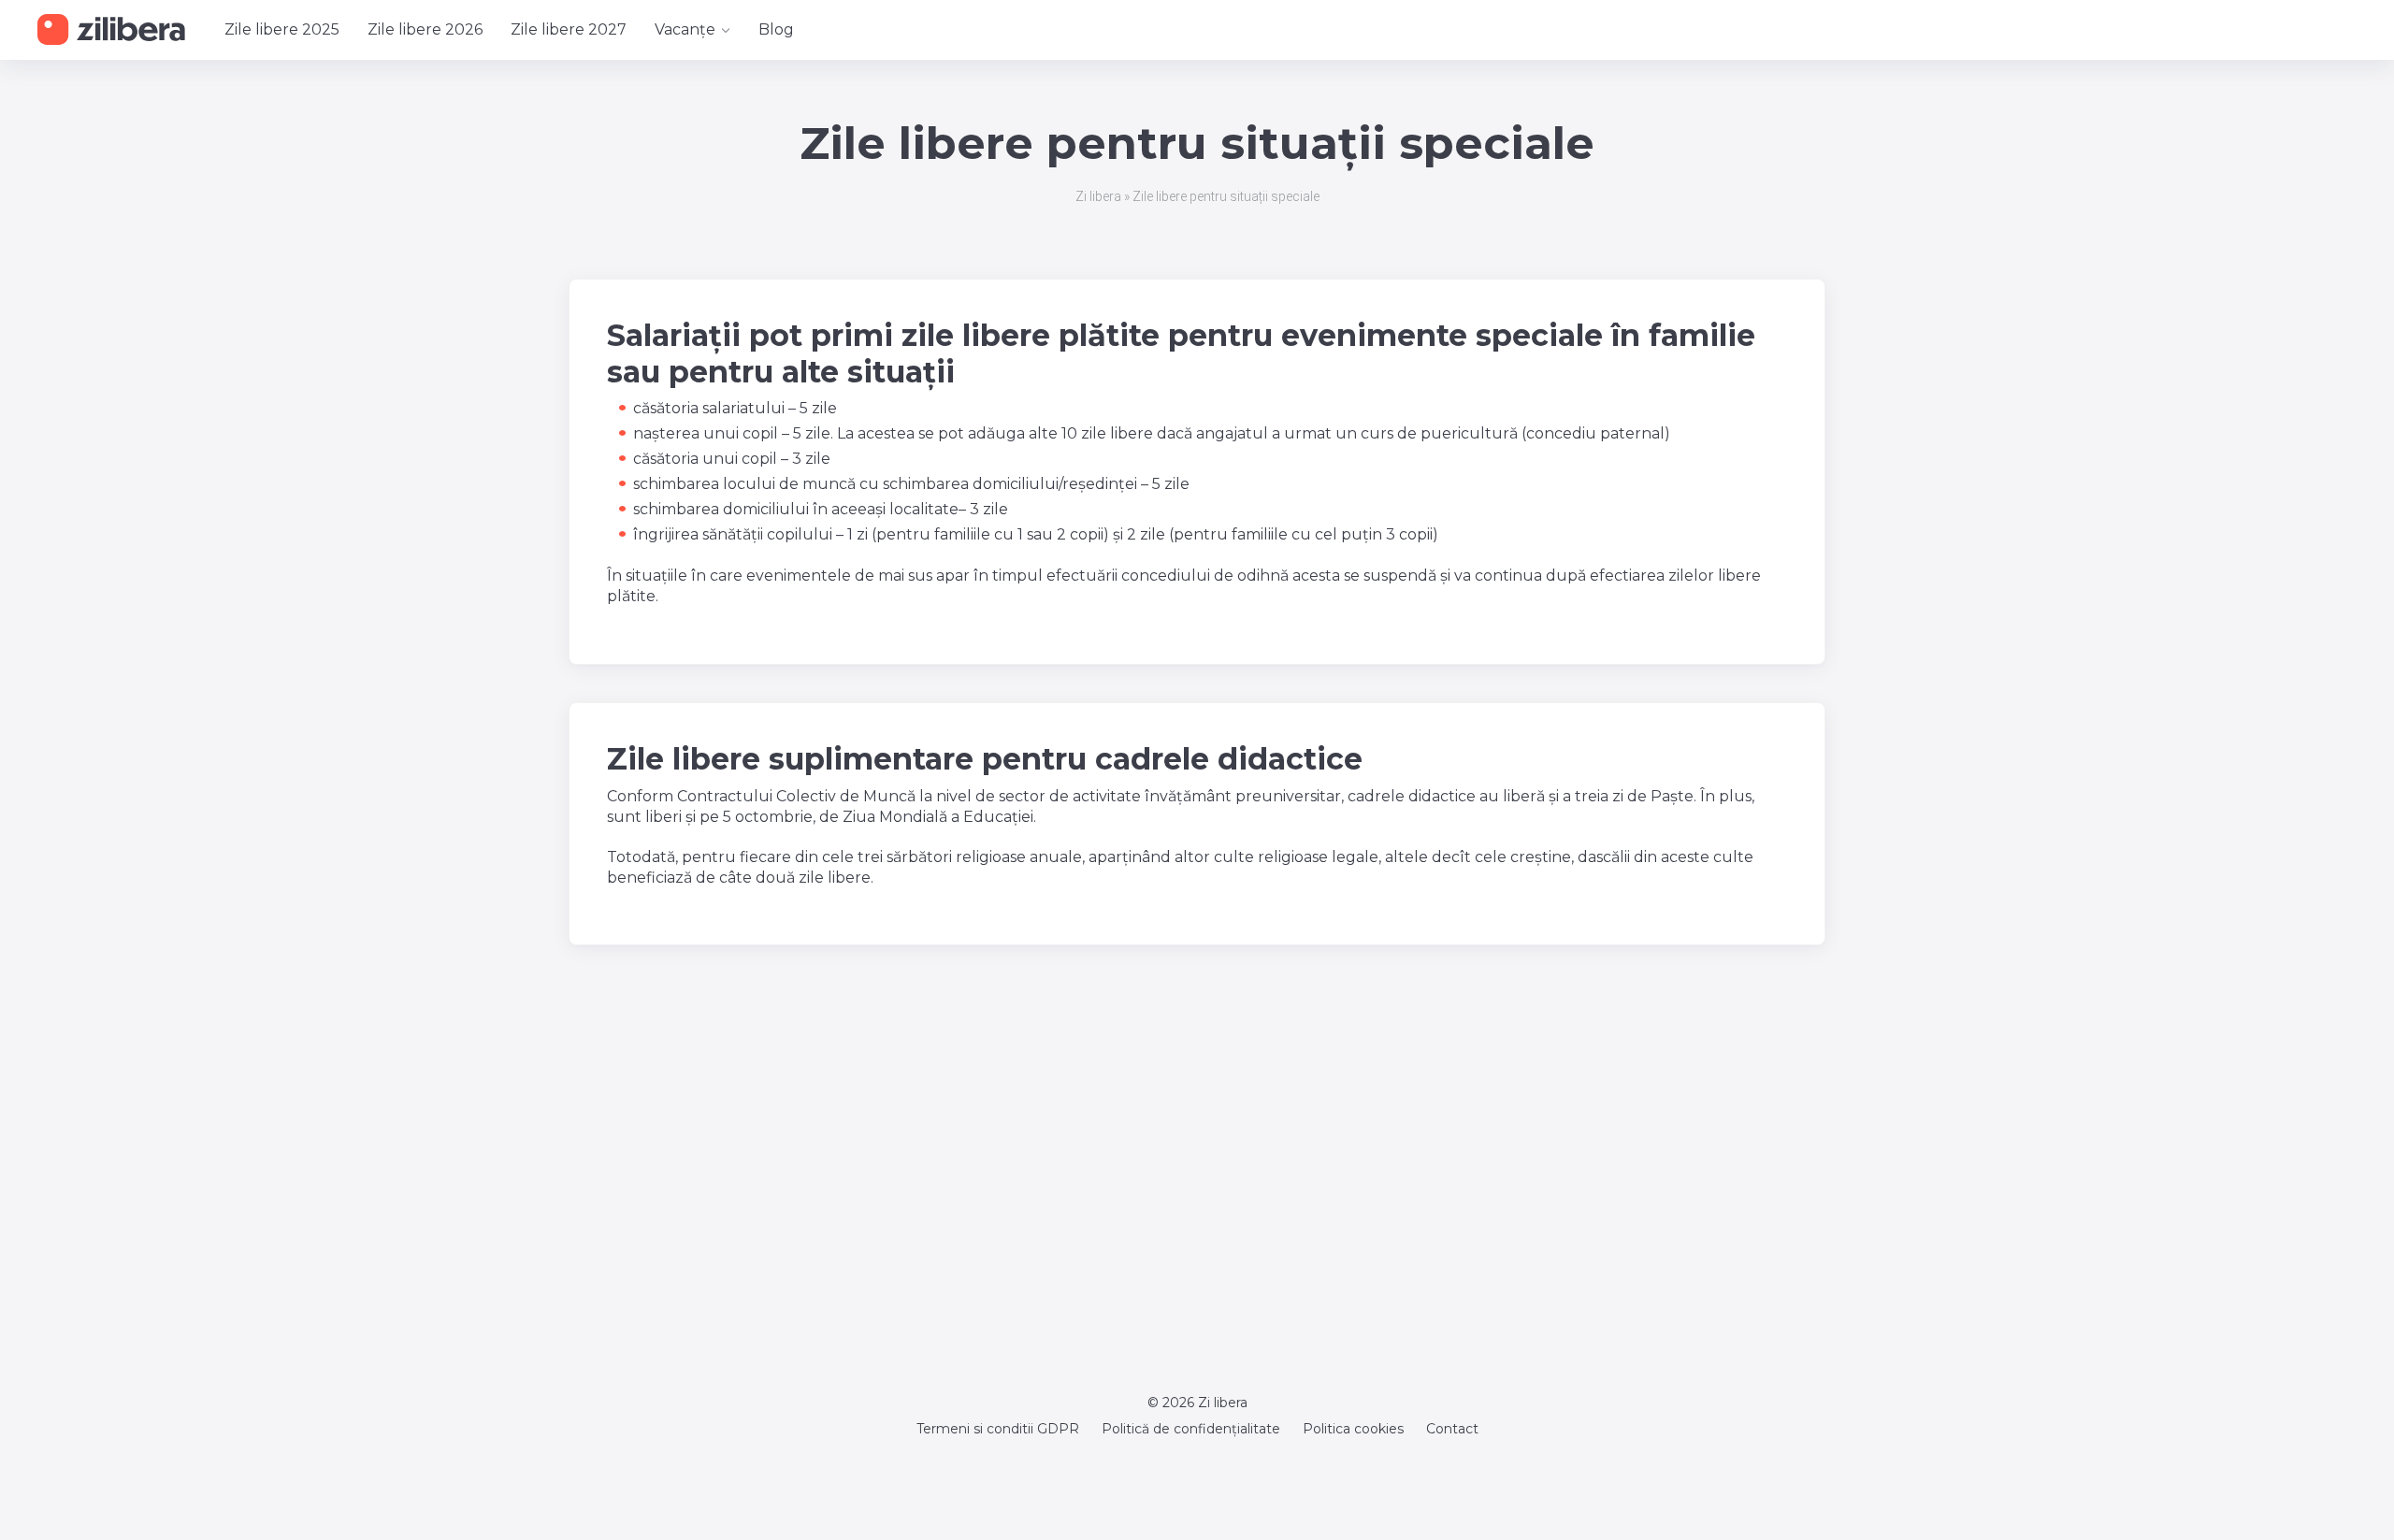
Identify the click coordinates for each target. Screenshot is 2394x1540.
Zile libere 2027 (569, 29)
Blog (776, 29)
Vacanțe (685, 29)
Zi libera (1098, 196)
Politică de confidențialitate (1191, 1429)
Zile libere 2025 (282, 29)
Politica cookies (1353, 1429)
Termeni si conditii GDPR (998, 1429)
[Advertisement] (1197, 1170)
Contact (1452, 1429)
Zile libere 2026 (425, 29)
